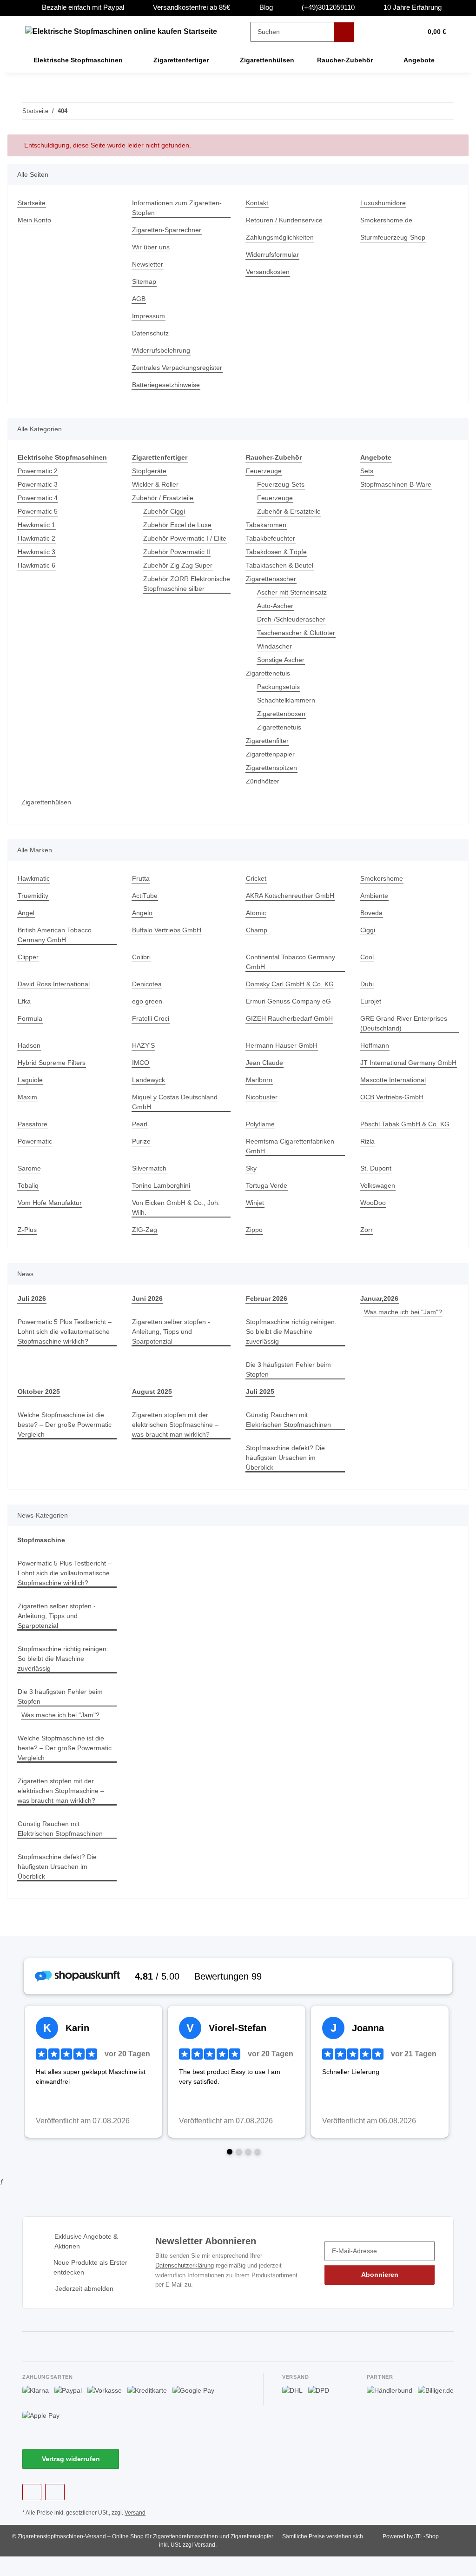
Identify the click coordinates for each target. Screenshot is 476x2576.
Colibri (142, 957)
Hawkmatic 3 (37, 552)
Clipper (29, 957)
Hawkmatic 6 (37, 565)
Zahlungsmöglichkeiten (282, 238)
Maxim (28, 1107)
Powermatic (36, 1151)
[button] (379, 32)
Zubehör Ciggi (165, 512)
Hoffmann (376, 1046)
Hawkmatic (35, 879)
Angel (26, 913)
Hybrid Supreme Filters (54, 1063)
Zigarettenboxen (283, 714)
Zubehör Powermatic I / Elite (179, 543)
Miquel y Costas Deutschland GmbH (177, 1112)
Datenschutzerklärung (186, 2285)
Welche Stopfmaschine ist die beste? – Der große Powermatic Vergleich (66, 1435)
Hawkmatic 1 (37, 525)
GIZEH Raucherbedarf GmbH (290, 1019)
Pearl (140, 1134)
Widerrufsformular (275, 255)
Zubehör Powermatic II (178, 562)
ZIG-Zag (144, 1240)
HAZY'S (143, 1046)
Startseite (33, 203)
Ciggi (368, 930)
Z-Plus (27, 1240)
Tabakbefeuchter (272, 539)
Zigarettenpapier (272, 754)
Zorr (367, 1240)
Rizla (368, 1151)
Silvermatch (150, 1178)
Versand (138, 2533)
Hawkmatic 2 (37, 539)
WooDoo (373, 1213)
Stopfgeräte (150, 471)
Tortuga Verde (268, 1195)
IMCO (141, 1063)
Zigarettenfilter (269, 741)
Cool (367, 957)
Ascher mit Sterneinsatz (294, 592)
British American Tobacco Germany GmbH (57, 935)
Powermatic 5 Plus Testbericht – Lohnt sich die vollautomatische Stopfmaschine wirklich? (65, 1346)
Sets (367, 471)
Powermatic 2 (39, 471)
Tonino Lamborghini (163, 1195)
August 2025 (152, 1402)
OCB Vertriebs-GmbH (393, 1107)
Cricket (257, 879)
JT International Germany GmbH (399, 1068)
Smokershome (382, 879)
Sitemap (145, 282)
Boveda (372, 913)
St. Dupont (377, 1178)
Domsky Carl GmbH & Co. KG (290, 984)
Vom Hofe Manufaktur (52, 1213)
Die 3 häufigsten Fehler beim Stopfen (291, 1379)
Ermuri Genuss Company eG (290, 1001)
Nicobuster (263, 1107)
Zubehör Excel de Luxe (178, 525)
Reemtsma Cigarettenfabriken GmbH (293, 1156)
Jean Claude (264, 1063)
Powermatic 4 (39, 498)
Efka (24, 1001)
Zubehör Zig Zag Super (179, 575)
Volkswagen (378, 1195)
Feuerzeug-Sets (281, 485)
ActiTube (146, 896)
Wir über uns (152, 247)
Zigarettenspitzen (273, 768)
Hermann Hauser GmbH (283, 1046)
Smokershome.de (387, 220)
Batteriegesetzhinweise (168, 385)
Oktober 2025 (39, 1402)
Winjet (256, 1213)
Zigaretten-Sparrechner (169, 230)
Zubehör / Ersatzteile (165, 498)
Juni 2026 (146, 1308)
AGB (139, 299)
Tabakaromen (267, 525)
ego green (148, 1001)
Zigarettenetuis (270, 673)
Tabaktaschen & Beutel (282, 565)
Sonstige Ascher (282, 660)
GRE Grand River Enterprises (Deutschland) (405, 1024)
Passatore (33, 1134)
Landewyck (149, 1090)
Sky (251, 1178)
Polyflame (261, 1134)
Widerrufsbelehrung (164, 351)
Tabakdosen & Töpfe (278, 552)
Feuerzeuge (264, 471)
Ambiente (375, 896)
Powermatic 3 (39, 485)
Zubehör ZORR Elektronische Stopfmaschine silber (176, 599)
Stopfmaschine (41, 1550)
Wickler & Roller (157, 485)
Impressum (150, 316)
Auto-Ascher (276, 606)
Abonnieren (380, 2294)
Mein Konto (36, 220)
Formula (30, 1019)
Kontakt (258, 203)
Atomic (257, 913)
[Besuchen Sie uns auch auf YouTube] (55, 2512)
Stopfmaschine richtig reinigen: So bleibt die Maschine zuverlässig (295, 1342)
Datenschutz (152, 333)
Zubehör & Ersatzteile (291, 512)
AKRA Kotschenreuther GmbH (292, 896)
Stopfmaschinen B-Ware (398, 485)
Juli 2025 (259, 1402)
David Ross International (56, 984)
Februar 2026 (267, 1308)
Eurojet (371, 1001)
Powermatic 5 (39, 512)
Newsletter (149, 264)
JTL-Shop (428, 2556)
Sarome (30, 1178)
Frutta (141, 879)
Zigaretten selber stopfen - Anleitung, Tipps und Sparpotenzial (174, 1342)
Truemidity (35, 896)
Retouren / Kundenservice (287, 220)
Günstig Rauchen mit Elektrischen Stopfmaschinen (291, 1430)
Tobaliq (29, 1195)
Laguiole (31, 1090)
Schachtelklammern (288, 700)
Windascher (276, 646)
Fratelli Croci (152, 1019)
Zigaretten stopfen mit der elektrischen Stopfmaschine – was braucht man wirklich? (178, 1435)
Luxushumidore (385, 203)
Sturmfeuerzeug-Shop (395, 238)
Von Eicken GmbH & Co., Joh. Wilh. (176, 1218)
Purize (142, 1151)
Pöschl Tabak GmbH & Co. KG (406, 1134)
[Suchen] (344, 32)
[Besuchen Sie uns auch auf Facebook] (32, 2512)
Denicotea (148, 984)
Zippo (255, 1240)
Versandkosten (269, 272)
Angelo (143, 913)
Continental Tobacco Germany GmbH (293, 962)
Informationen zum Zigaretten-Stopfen (180, 208)
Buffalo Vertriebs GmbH (169, 930)
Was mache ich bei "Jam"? (404, 1322)
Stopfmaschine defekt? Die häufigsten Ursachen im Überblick (287, 1468)
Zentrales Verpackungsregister (180, 368)
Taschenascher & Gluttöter (299, 633)
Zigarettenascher (272, 579)
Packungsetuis (279, 687)
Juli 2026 (31, 1308)
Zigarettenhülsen (48, 802)
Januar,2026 (379, 1308)
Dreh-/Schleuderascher (293, 619)
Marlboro (260, 1090)
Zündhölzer (264, 781)
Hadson (30, 1046)
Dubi (368, 984)
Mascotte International (396, 1090)
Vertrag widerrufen (71, 2479)
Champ (257, 930)
